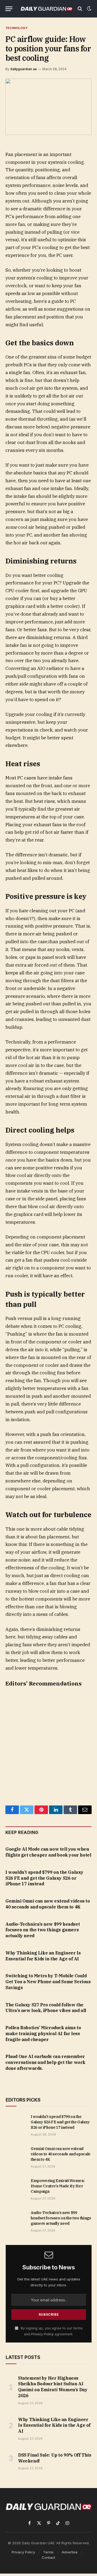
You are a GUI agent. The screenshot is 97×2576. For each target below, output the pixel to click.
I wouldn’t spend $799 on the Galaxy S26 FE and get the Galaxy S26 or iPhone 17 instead (44, 1878)
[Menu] (9, 9)
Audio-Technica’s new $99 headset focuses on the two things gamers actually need (43, 1930)
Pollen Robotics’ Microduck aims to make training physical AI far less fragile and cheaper (43, 2034)
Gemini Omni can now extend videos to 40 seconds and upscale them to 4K (48, 1904)
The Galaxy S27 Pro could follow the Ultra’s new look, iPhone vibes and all (46, 2008)
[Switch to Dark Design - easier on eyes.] (89, 9)
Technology (16, 28)
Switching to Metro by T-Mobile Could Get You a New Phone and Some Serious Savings (48, 1982)
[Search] (80, 9)
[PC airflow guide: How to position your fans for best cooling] (48, 107)
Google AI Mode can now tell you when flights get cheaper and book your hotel (48, 1852)
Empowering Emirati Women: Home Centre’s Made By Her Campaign (58, 2186)
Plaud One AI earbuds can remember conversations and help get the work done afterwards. (45, 2062)
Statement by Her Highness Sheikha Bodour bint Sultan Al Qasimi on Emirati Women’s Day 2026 (53, 2387)
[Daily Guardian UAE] (46, 9)
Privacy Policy (42, 2334)
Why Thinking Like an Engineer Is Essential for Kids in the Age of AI (43, 1956)
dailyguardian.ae (24, 69)
